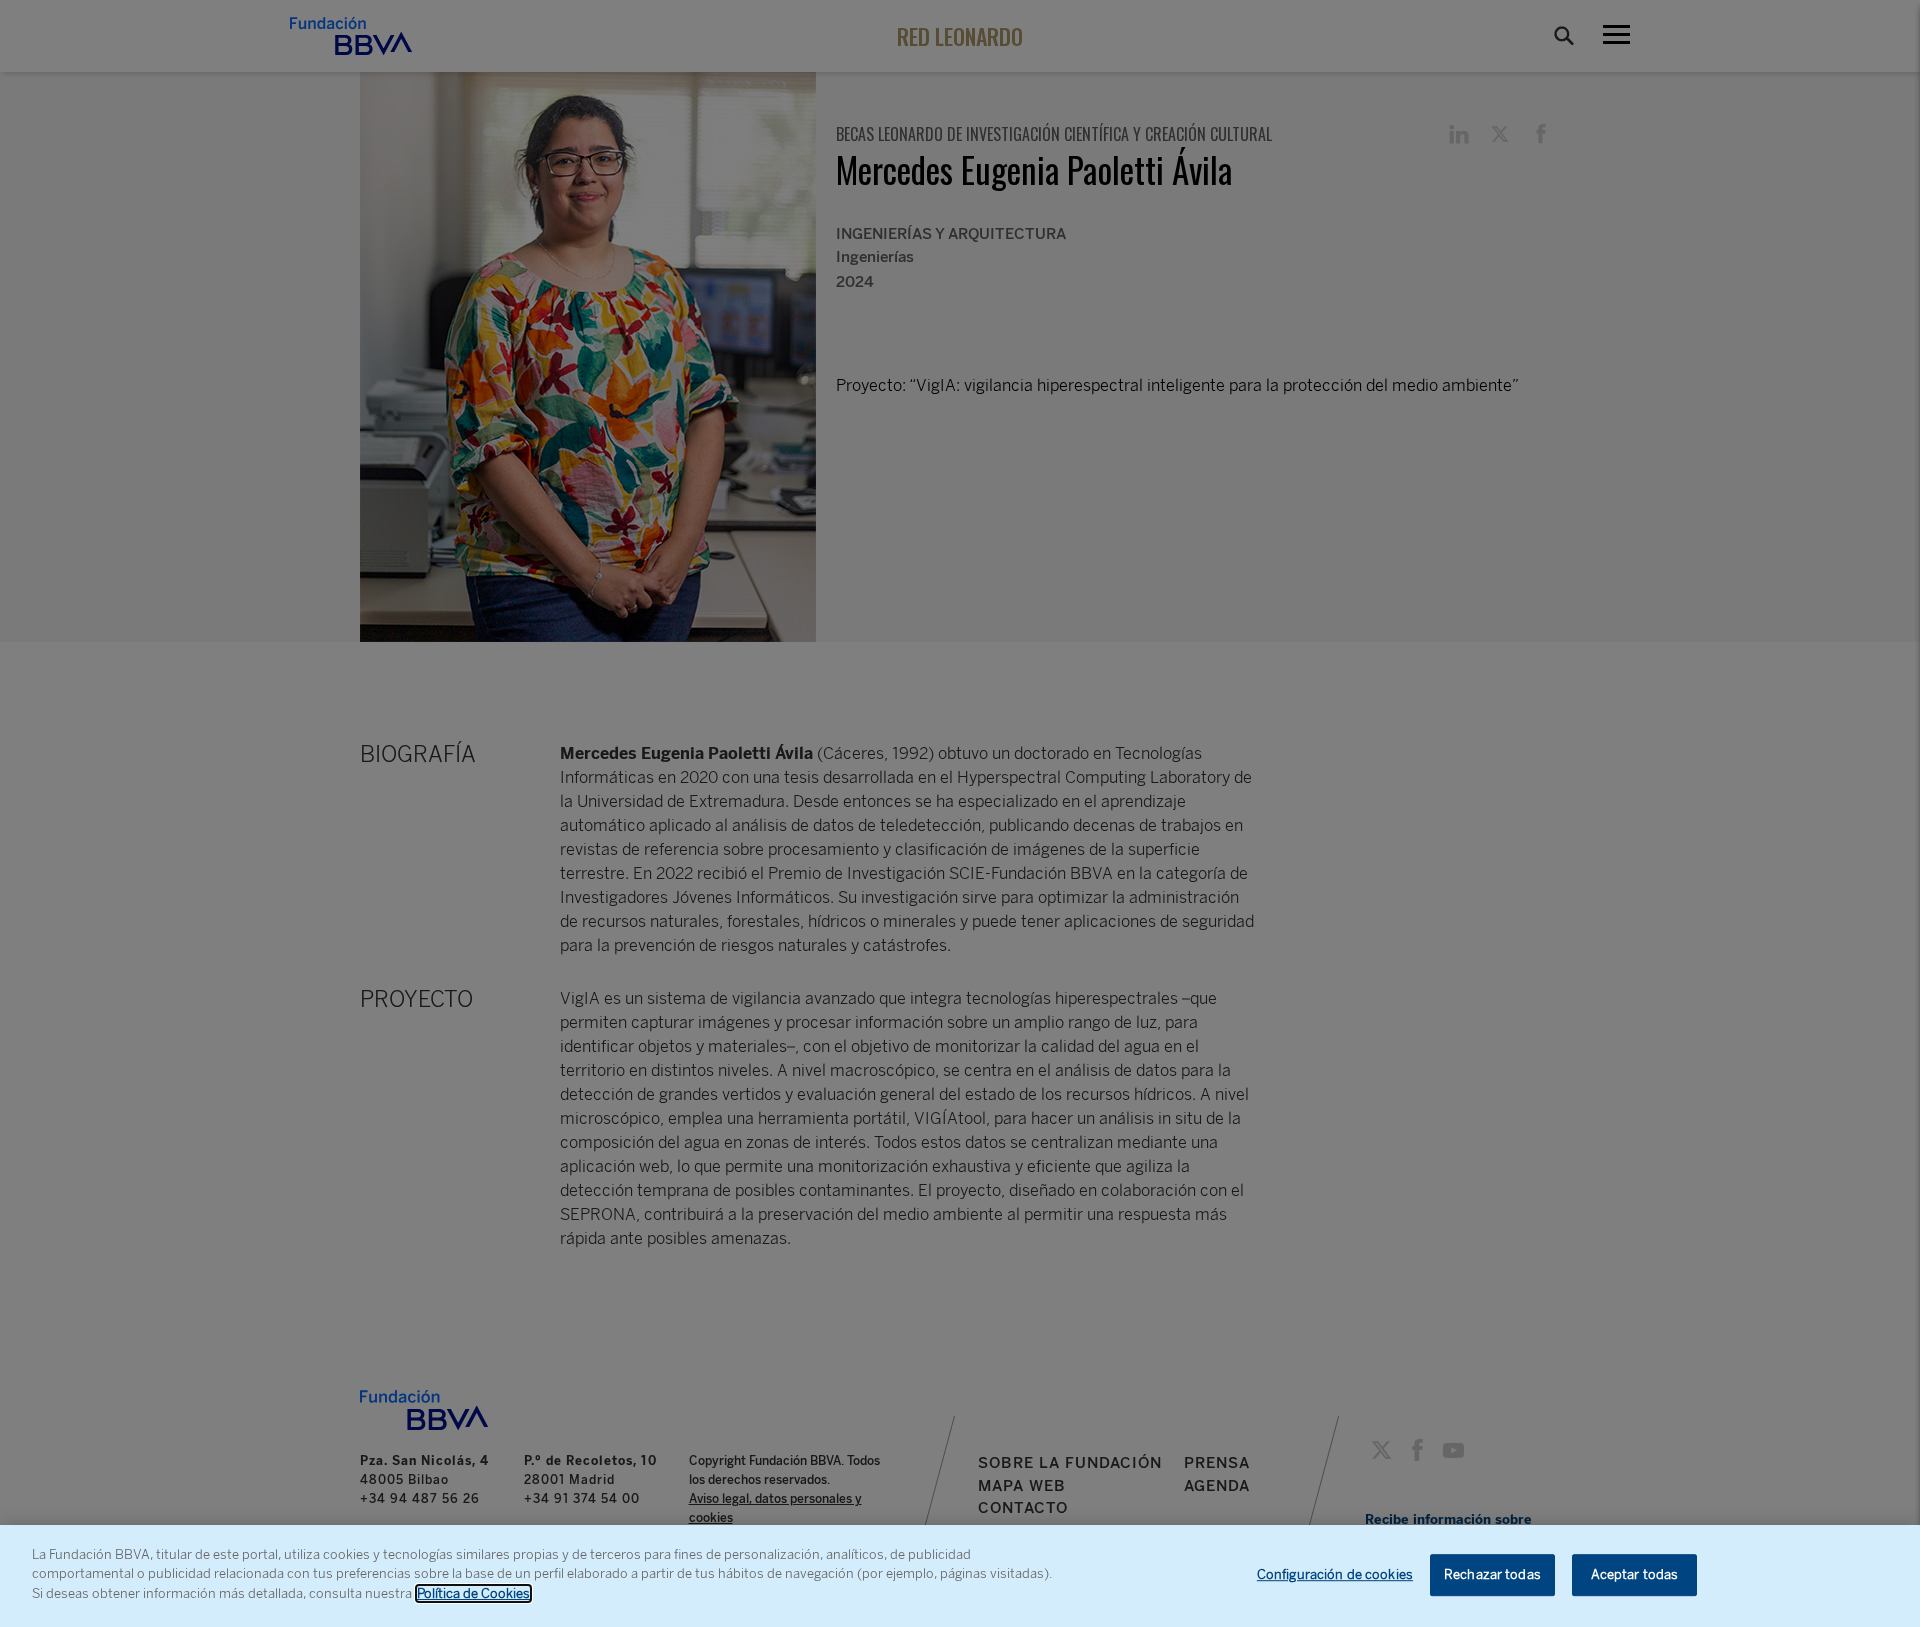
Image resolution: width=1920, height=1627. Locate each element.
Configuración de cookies (1335, 1574)
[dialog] (960, 1576)
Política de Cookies (473, 1593)
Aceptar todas (1635, 1574)
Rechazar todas (1492, 1574)
